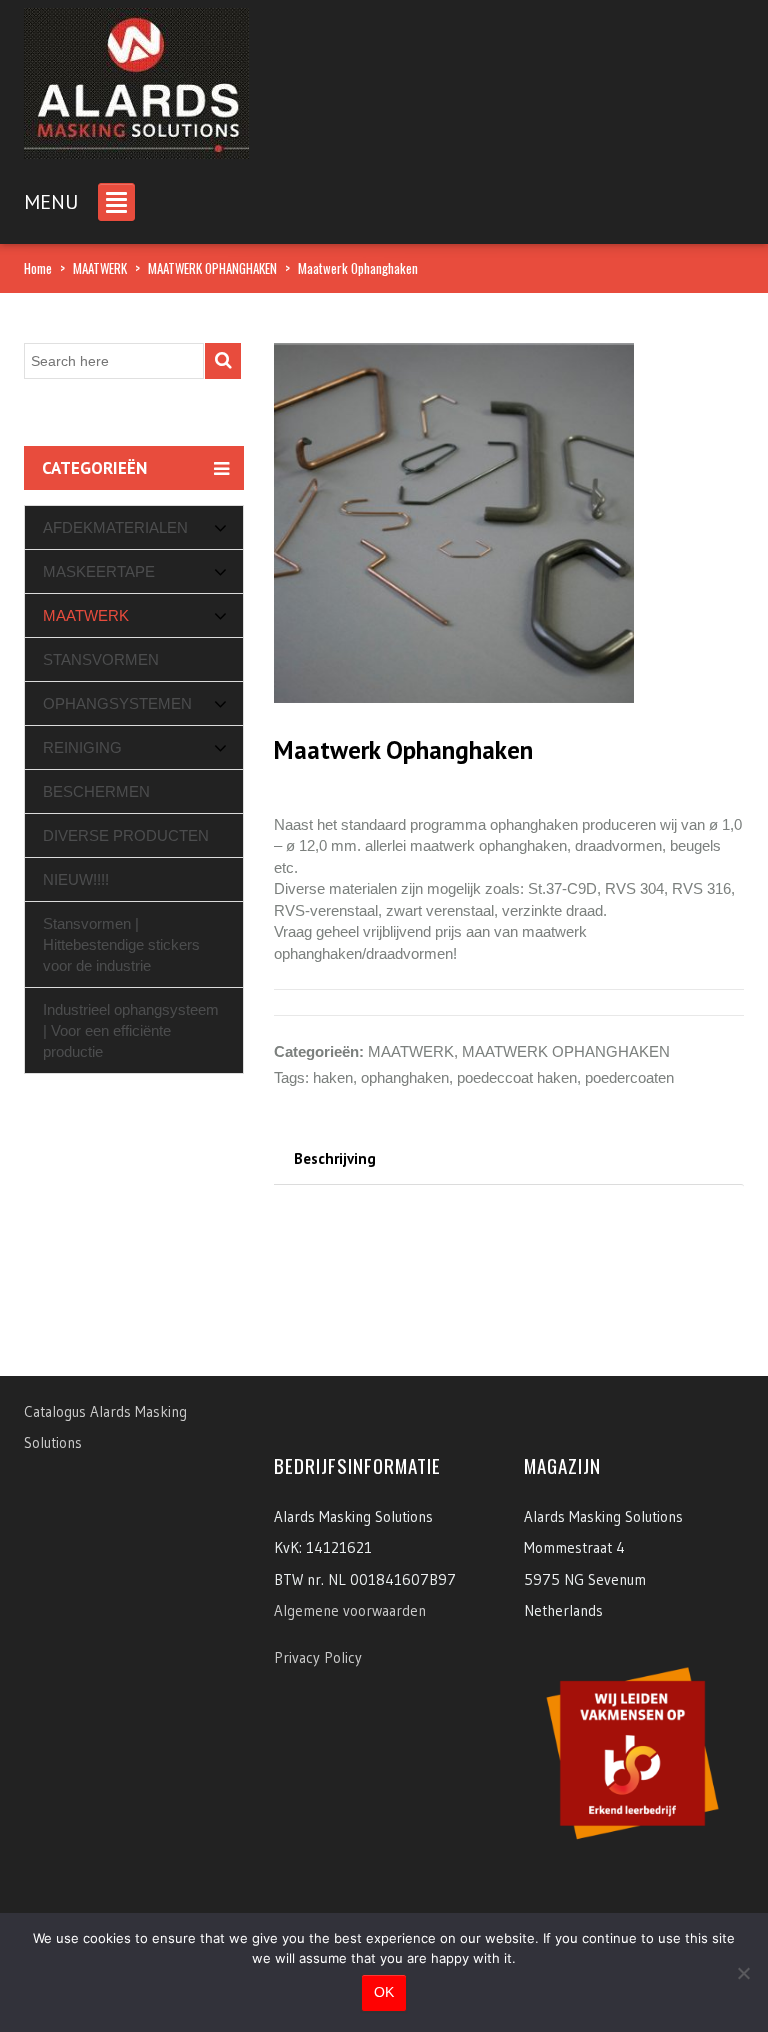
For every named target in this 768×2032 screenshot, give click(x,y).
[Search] (223, 361)
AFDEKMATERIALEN (115, 527)
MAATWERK (100, 268)
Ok (384, 1992)
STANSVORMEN (101, 659)
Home (38, 268)
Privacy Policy (318, 1657)
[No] (743, 1973)
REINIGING (82, 747)
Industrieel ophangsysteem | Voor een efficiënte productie (131, 1030)
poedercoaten (629, 1077)
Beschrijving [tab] (335, 1158)
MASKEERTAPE (99, 571)
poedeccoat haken (517, 1077)
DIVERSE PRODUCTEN (126, 835)
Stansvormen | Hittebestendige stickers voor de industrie (121, 944)
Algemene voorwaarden (350, 1610)
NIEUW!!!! (76, 879)
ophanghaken (405, 1077)
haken (333, 1077)
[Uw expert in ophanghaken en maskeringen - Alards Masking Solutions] (136, 77)
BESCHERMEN (96, 791)
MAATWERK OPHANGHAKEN (212, 268)
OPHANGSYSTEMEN (117, 703)
